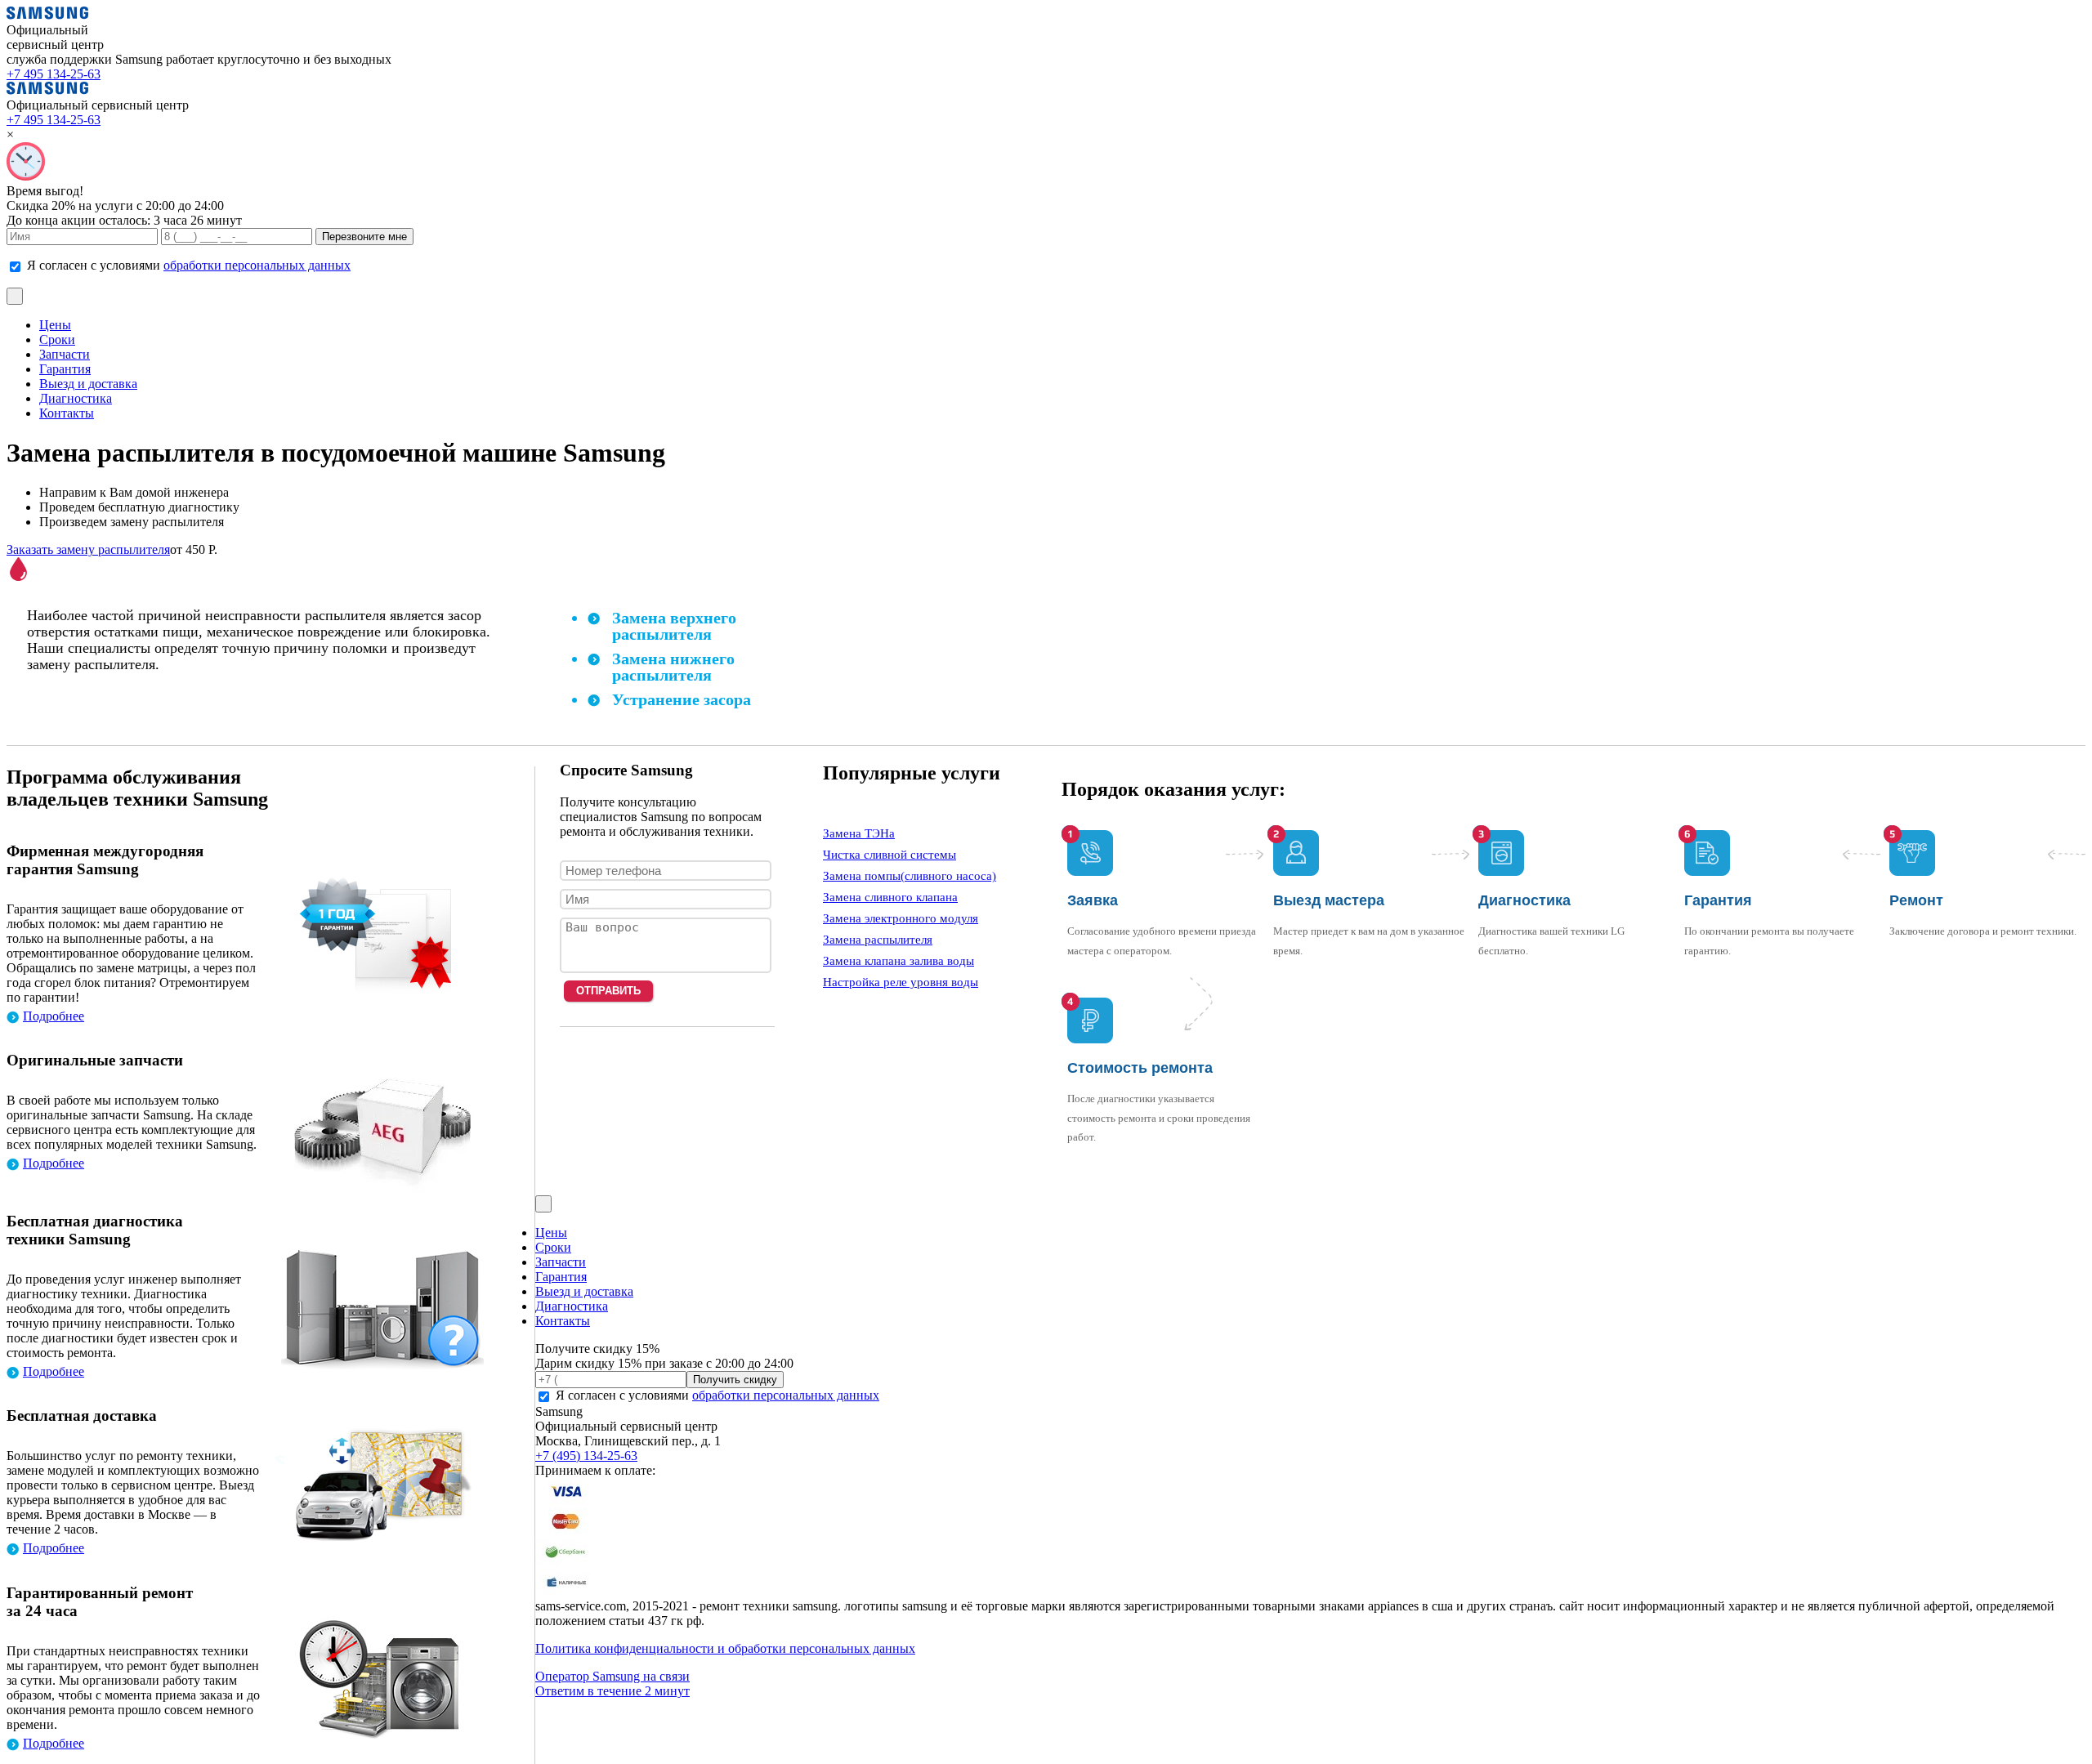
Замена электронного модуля (901, 918)
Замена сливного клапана (890, 897)
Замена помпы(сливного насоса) (910, 876)
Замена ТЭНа (859, 833)
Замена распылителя (878, 940)
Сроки (57, 339)
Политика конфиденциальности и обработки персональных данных (725, 1648)
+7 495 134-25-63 (54, 74)
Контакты (67, 413)
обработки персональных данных (257, 265)
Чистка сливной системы (890, 855)
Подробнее (54, 1016)
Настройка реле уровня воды (901, 982)
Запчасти (65, 354)
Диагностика (76, 398)
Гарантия (65, 369)
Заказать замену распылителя (88, 549)
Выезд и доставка (88, 384)
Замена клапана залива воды (898, 961)
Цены (55, 325)
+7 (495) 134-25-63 (586, 1456)
